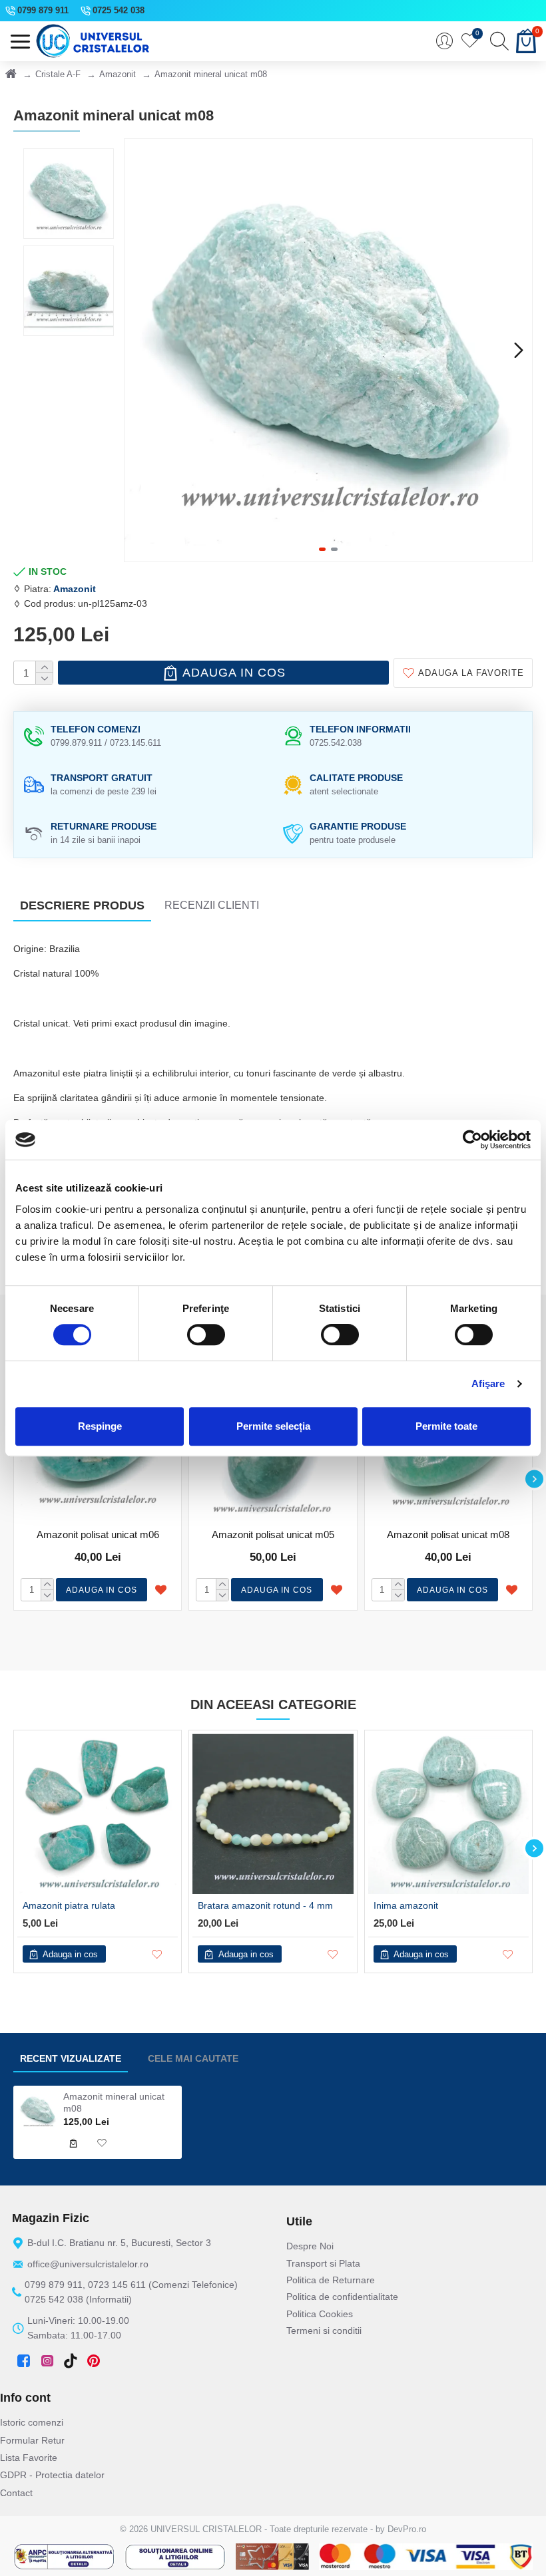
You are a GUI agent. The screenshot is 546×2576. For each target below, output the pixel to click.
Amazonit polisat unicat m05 (273, 1534)
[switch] (206, 1335)
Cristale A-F (58, 74)
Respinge (100, 1426)
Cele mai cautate (193, 2058)
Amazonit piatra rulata (69, 1905)
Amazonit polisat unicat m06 (98, 1534)
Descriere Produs (82, 905)
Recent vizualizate (71, 2058)
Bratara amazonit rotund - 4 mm (265, 1905)
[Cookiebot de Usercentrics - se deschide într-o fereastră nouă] (472, 1140)
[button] (138, 350)
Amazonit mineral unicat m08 (114, 2102)
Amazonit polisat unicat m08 (448, 1534)
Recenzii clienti (212, 905)
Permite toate (446, 1426)
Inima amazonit (406, 1905)
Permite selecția (273, 1426)
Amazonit (118, 74)
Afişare (488, 1383)
